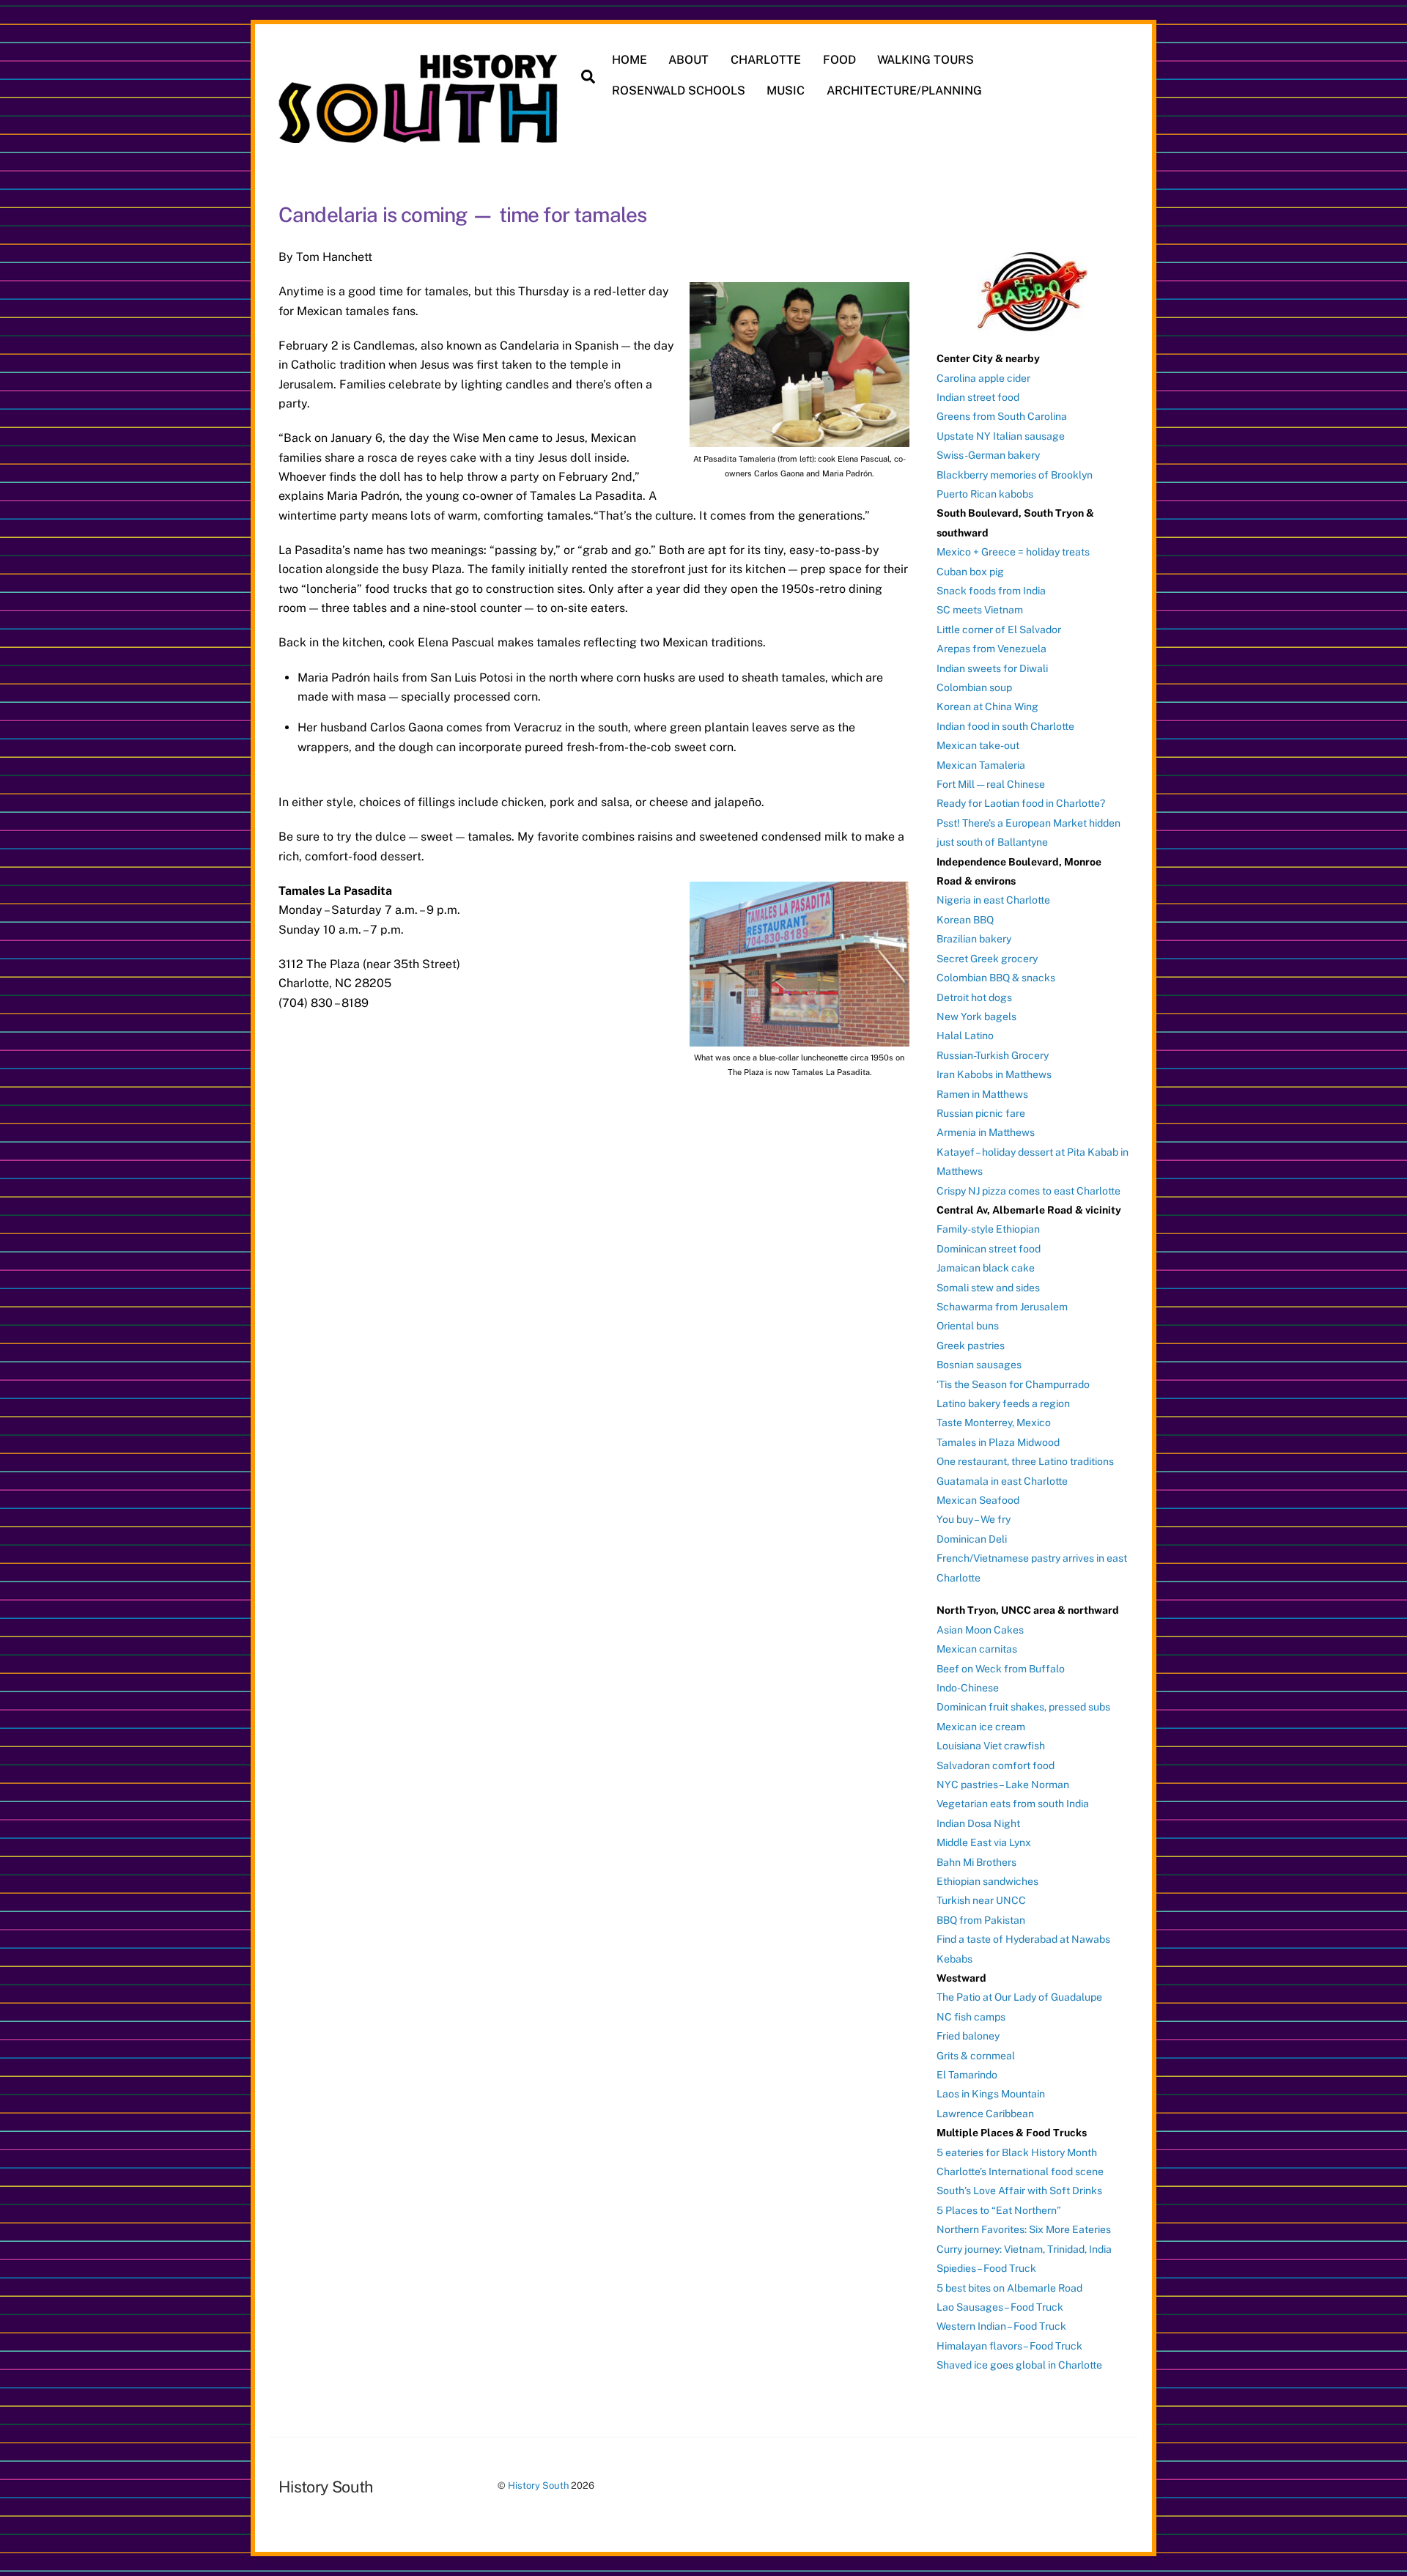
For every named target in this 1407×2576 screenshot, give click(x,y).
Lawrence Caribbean (985, 2114)
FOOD (839, 60)
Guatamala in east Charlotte (1002, 1481)
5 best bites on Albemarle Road (1009, 2288)
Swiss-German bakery (988, 455)
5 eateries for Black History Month (1017, 2152)
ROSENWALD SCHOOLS (679, 91)
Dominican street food (989, 1249)
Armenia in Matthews (986, 1132)
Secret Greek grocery (987, 959)
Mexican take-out (978, 745)
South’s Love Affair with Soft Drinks (1019, 2191)
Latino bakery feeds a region (1003, 1403)
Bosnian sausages (979, 1365)
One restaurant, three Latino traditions (1025, 1461)
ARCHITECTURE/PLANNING (904, 91)
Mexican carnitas (977, 1649)
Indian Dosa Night (978, 1823)
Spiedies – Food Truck (986, 2268)
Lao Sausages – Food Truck (1000, 2307)
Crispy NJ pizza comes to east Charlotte (1029, 1191)
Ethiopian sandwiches (987, 1881)
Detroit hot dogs (974, 997)
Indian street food (978, 397)
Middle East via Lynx (984, 1842)
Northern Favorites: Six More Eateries (1024, 2229)
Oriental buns (968, 1326)
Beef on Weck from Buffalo (1001, 1669)
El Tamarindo (967, 2075)
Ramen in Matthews (982, 1094)
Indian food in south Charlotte (1005, 726)
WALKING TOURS (926, 60)
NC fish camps (971, 2017)
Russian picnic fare (981, 1113)
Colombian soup (974, 687)
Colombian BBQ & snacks (996, 978)
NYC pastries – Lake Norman (1003, 1785)
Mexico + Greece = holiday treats (1013, 552)
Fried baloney (968, 2036)
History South (538, 2485)
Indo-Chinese (968, 1688)
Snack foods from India (991, 591)
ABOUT (688, 60)
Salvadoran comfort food (996, 1765)
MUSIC (786, 91)
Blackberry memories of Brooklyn (1015, 475)
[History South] (420, 136)
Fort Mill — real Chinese (991, 784)
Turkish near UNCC (981, 1900)
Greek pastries (971, 1346)
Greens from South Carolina (1002, 416)
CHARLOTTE (766, 60)
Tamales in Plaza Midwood (998, 1442)
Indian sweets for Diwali (992, 668)
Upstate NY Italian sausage (1001, 436)
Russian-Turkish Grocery (993, 1055)
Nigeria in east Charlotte (993, 900)
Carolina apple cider (983, 378)
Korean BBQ (965, 920)
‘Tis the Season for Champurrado (1013, 1384)
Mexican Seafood (978, 1500)
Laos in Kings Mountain (991, 2094)
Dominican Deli (972, 1539)
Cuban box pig (970, 572)
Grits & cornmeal (976, 2056)
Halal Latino (965, 1036)
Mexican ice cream (981, 1727)
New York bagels (976, 1016)
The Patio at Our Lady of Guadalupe (1019, 1997)
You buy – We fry (974, 1519)
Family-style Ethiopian (988, 1229)
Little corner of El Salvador (999, 630)
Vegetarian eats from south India (1013, 1804)
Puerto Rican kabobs (985, 494)
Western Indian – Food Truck (1001, 2326)
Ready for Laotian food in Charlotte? (1021, 803)
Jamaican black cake (986, 1268)
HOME (629, 60)
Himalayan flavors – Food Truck (1009, 2346)
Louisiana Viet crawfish (991, 1746)
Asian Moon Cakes (980, 1630)
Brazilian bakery (974, 939)
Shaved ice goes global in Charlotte (1019, 2365)
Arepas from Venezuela (991, 649)
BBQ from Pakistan (981, 1920)
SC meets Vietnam (980, 610)
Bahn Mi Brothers (976, 1862)
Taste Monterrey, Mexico (994, 1422)
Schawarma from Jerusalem (1002, 1307)
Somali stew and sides (988, 1288)
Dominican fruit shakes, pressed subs (1023, 1707)
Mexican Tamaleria (981, 765)
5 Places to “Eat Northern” (999, 2210)
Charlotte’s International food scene (1020, 2171)
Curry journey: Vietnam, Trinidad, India (1024, 2249)
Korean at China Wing (987, 706)
